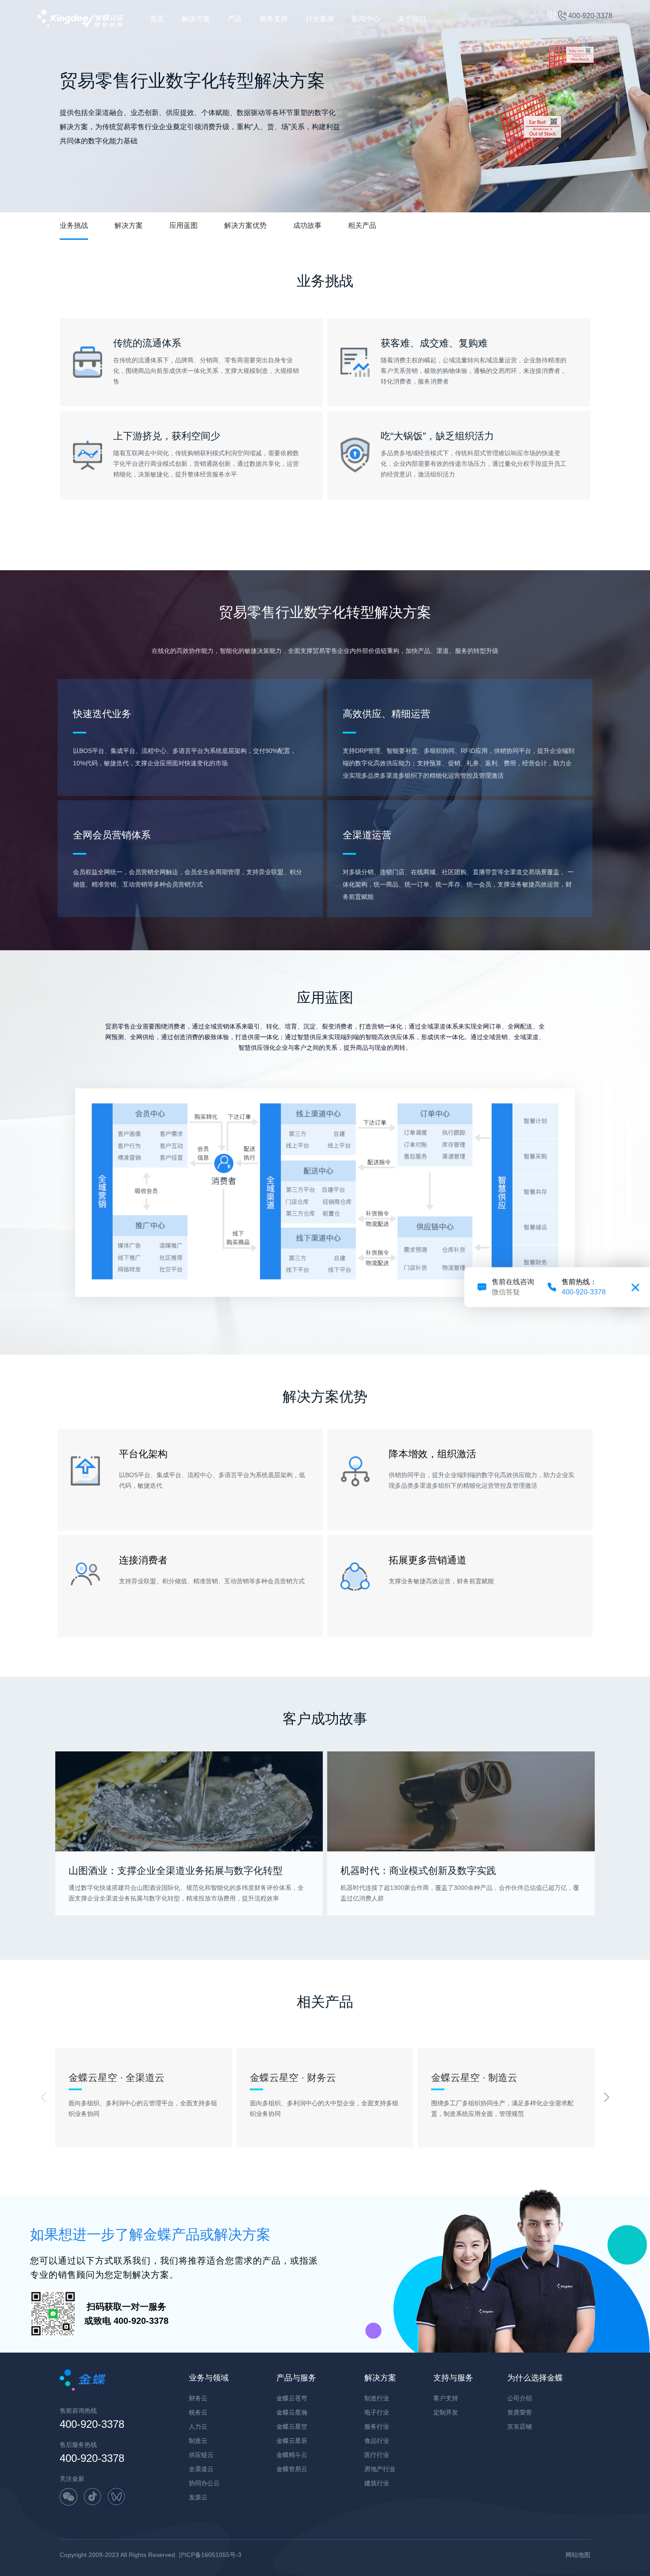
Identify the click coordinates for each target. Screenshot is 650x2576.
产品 (235, 19)
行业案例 (320, 19)
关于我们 (412, 19)
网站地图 (578, 2555)
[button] (607, 2097)
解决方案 (196, 19)
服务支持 (274, 19)
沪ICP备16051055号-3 (210, 2555)
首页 (157, 19)
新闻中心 (366, 19)
